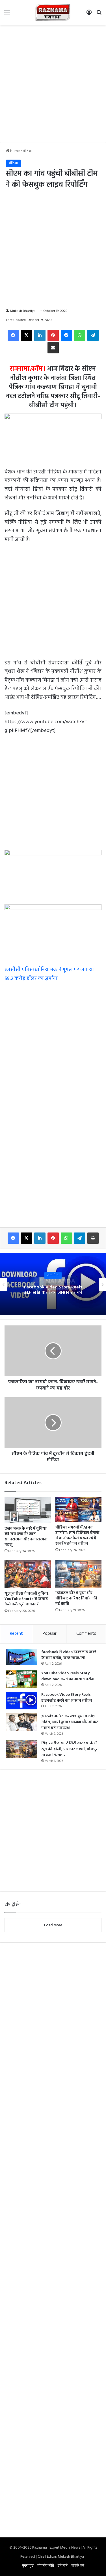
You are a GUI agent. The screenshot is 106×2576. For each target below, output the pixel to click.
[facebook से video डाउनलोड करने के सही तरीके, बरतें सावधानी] (21, 1657)
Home (15, 151)
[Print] (93, 1238)
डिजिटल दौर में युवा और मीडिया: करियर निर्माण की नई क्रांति (76, 1598)
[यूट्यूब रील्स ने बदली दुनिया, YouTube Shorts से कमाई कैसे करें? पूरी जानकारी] (28, 1574)
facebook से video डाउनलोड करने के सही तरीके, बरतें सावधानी (69, 1655)
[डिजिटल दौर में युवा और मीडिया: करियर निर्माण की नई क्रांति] (79, 1574)
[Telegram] (93, 335)
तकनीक (53, 1275)
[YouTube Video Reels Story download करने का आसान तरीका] (21, 1679)
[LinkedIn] (40, 335)
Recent (16, 1634)
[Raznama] (53, 12)
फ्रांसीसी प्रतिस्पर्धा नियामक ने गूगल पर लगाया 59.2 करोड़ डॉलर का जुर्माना (49, 974)
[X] (27, 335)
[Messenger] (66, 335)
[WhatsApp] (80, 335)
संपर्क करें (78, 2566)
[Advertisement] (53, 83)
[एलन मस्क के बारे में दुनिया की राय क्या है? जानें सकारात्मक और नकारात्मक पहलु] (28, 1510)
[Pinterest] (53, 335)
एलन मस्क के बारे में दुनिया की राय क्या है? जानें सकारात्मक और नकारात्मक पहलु (26, 1537)
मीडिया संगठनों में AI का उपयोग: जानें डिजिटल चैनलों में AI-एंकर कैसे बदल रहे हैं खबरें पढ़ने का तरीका (77, 1536)
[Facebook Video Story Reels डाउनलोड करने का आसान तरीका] (21, 1701)
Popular (50, 1634)
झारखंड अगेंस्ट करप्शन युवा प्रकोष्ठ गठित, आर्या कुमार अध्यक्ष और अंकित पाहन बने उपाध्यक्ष (70, 1722)
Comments (86, 1634)
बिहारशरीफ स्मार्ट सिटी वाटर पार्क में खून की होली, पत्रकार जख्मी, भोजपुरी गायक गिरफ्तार (70, 1749)
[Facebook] (13, 335)
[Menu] (7, 15)
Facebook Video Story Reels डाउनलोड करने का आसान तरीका (53, 1290)
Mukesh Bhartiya (23, 311)
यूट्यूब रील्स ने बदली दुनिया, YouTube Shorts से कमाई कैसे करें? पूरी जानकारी (27, 1599)
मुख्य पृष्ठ (28, 2566)
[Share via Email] (53, 348)
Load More (53, 1925)
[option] (53, 1284)
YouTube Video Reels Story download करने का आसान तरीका (69, 1676)
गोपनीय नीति (46, 2566)
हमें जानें (63, 2566)
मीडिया (27, 151)
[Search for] (99, 15)
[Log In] (89, 15)
